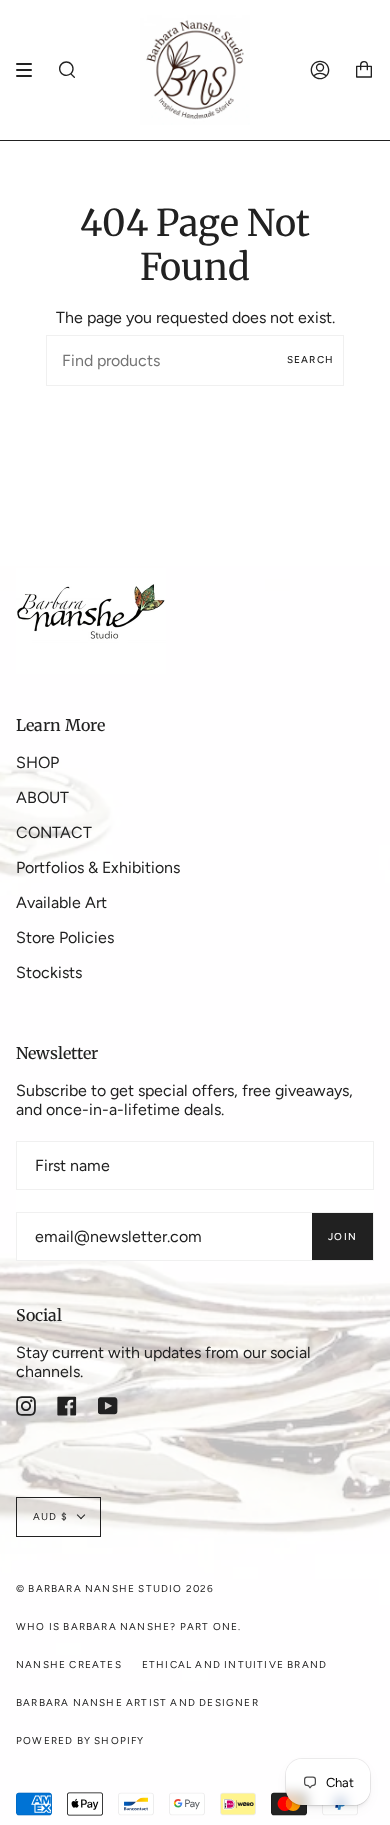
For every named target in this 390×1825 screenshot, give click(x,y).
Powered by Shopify (80, 1740)
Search (310, 359)
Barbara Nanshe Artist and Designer (137, 1702)
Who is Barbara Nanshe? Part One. (128, 1626)
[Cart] (364, 70)
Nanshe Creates (69, 1664)
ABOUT (42, 797)
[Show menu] (31, 70)
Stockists (49, 972)
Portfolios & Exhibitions (98, 867)
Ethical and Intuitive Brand (234, 1664)
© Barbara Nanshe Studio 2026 (115, 1588)
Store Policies (65, 937)
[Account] (320, 70)
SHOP (37, 762)
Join (342, 1236)
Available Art (61, 902)
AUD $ (50, 1516)
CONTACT (54, 832)
